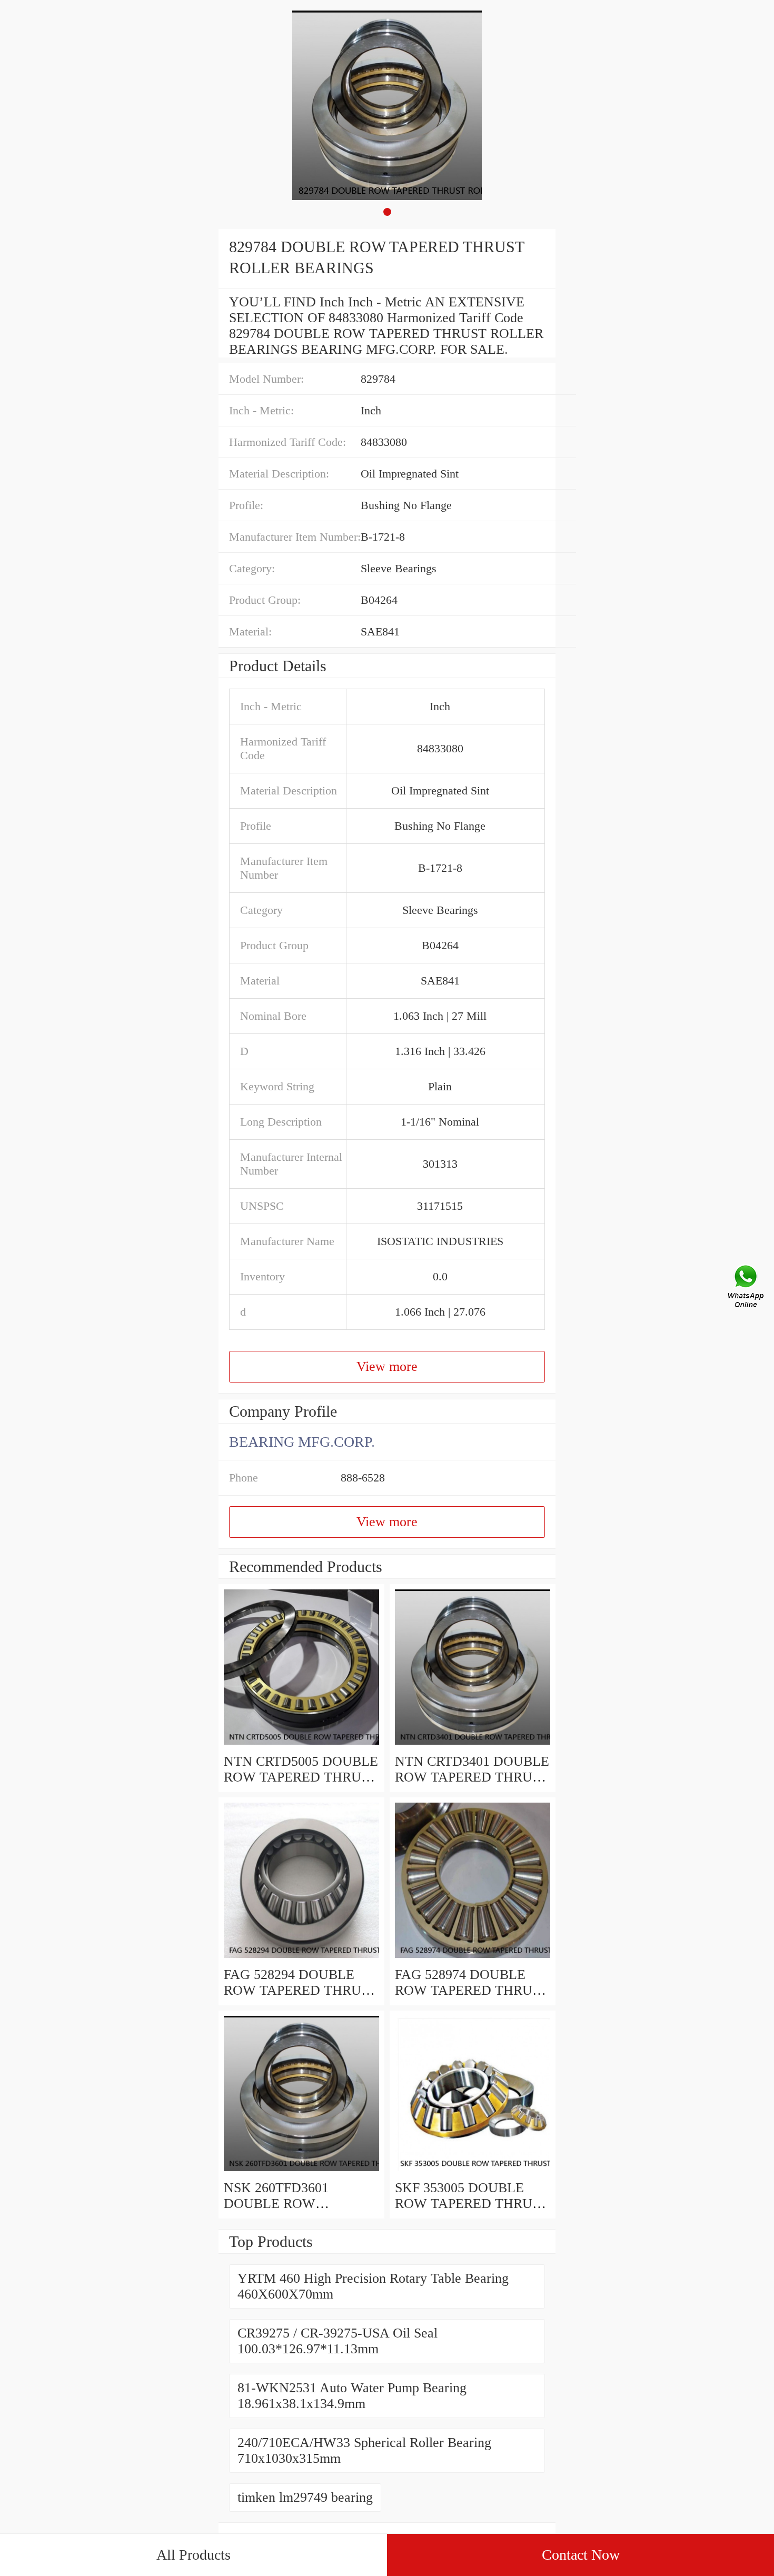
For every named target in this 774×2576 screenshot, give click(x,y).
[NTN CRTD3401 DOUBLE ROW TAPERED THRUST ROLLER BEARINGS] (473, 1745)
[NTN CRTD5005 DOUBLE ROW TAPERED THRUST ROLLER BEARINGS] (301, 1745)
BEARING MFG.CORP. (302, 1442)
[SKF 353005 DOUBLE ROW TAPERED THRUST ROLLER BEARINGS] (473, 2172)
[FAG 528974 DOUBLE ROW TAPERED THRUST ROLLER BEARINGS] (473, 1959)
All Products (193, 2555)
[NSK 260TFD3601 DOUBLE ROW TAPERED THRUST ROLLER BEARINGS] (301, 2172)
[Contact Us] (747, 1288)
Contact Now (581, 2555)
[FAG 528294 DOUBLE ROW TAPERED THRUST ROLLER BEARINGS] (301, 1959)
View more (387, 1366)
